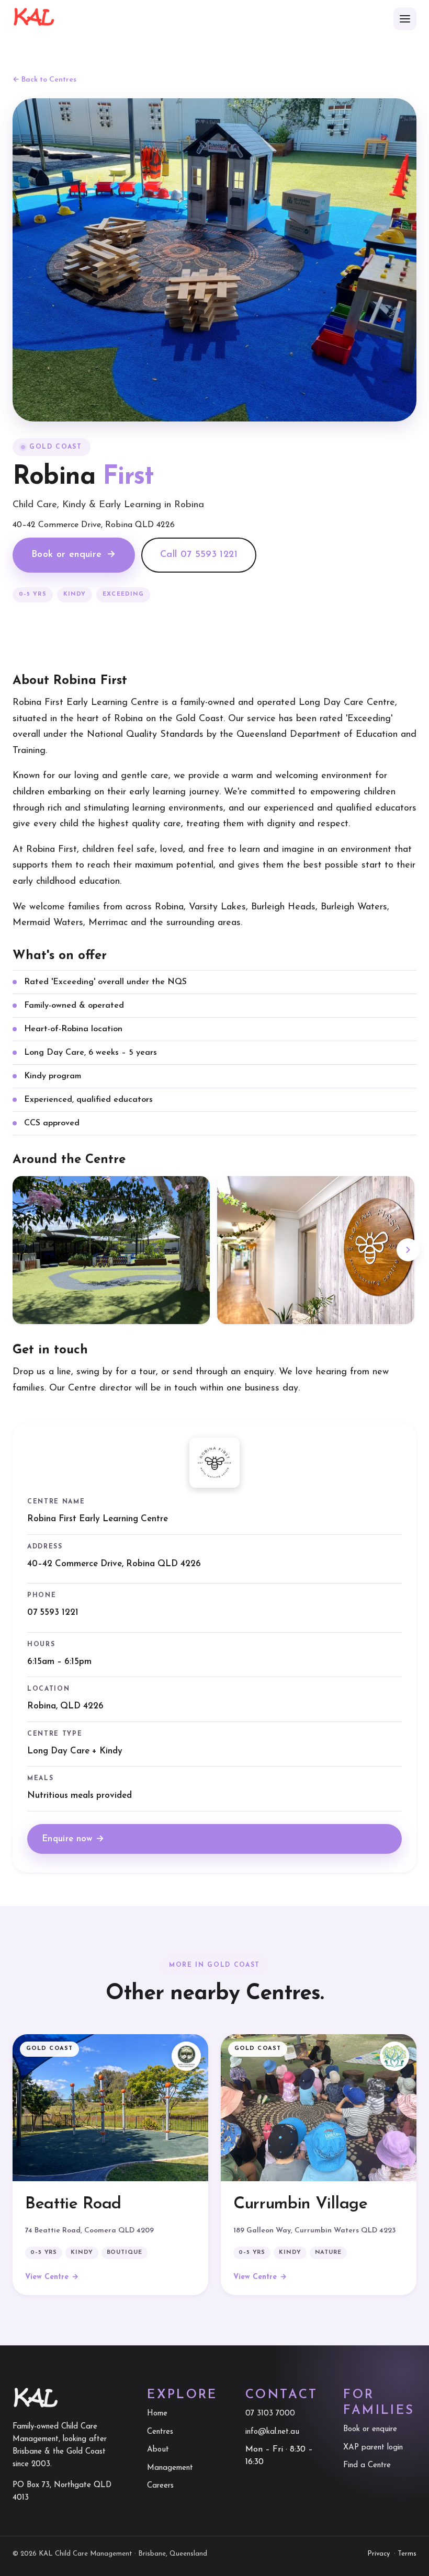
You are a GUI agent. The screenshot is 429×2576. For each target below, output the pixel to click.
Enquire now (73, 1838)
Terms (407, 2554)
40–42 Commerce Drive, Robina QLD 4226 (114, 1563)
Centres (160, 2432)
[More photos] (408, 1250)
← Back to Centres (44, 80)
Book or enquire (74, 555)
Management (170, 2468)
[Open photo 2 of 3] (316, 1250)
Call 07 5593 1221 (199, 555)
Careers (160, 2486)
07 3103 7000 (270, 2414)
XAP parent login (373, 2448)
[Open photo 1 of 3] (111, 1250)
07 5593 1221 (53, 1612)
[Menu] (405, 19)
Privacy (379, 2554)
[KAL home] (34, 19)
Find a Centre (367, 2465)
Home (157, 2414)
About (158, 2450)
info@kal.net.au (272, 2432)
